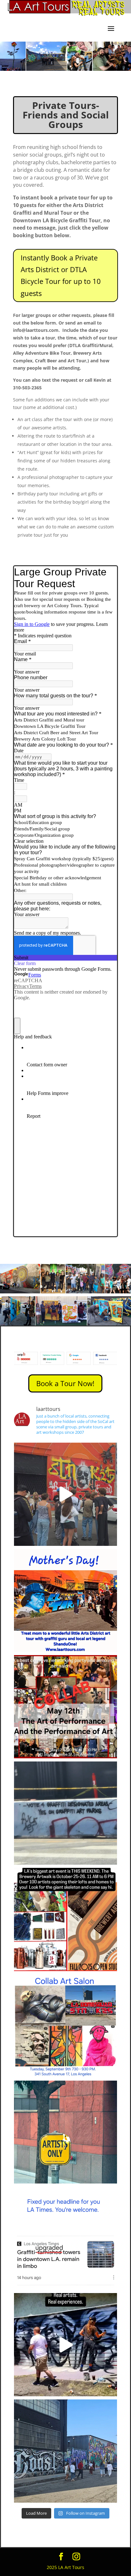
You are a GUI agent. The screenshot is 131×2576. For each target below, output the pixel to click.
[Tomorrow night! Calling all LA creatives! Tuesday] (66, 2026)
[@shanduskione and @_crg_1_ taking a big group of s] (66, 1494)
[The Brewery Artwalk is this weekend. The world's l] (66, 1919)
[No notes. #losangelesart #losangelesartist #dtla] (66, 1813)
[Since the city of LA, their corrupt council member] (66, 2238)
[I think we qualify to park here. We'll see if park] (66, 2132)
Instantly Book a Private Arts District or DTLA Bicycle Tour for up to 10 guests (61, 275)
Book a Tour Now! (65, 1383)
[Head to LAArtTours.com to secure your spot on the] (66, 2345)
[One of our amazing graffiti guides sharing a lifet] (66, 2451)
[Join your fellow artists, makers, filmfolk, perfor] (66, 1707)
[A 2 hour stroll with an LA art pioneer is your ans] (66, 1601)
